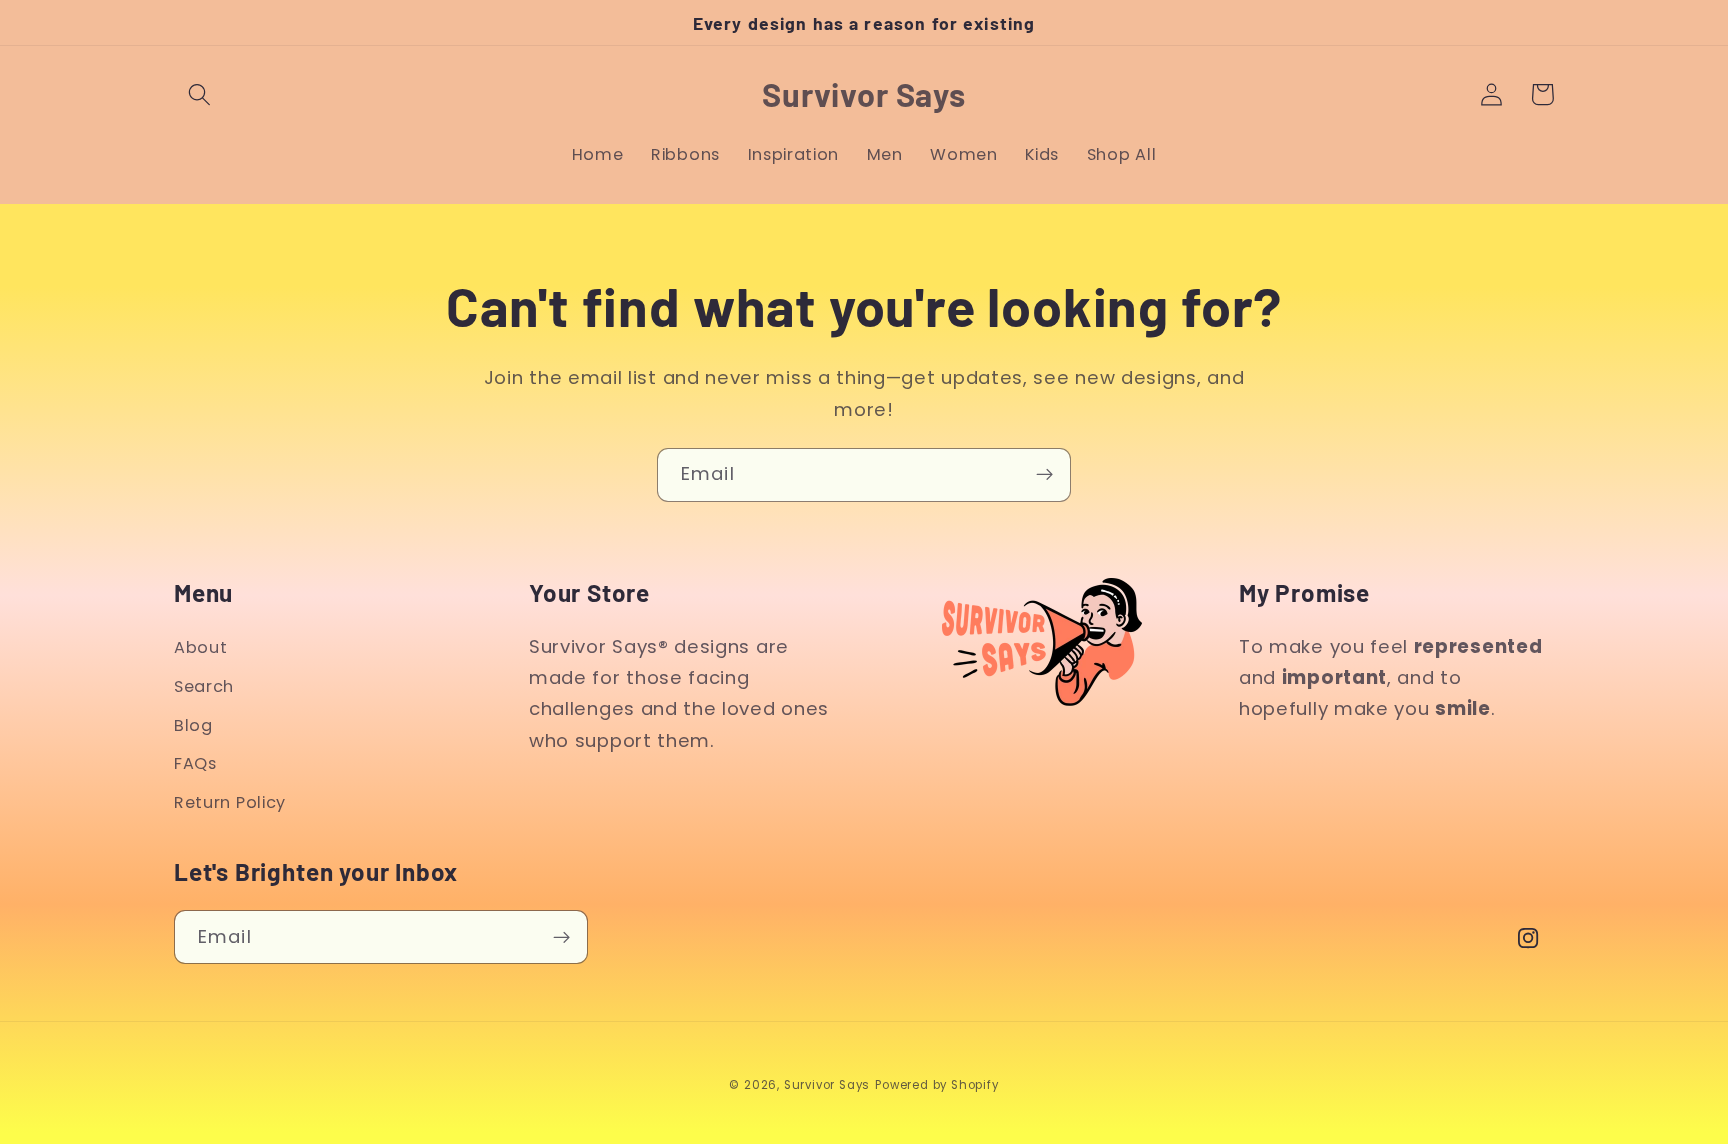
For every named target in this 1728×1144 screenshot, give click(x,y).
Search (204, 686)
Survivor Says (827, 1085)
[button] (199, 94)
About (200, 647)
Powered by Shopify (937, 1085)
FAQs (195, 763)
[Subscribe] (1044, 475)
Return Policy (230, 802)
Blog (193, 725)
